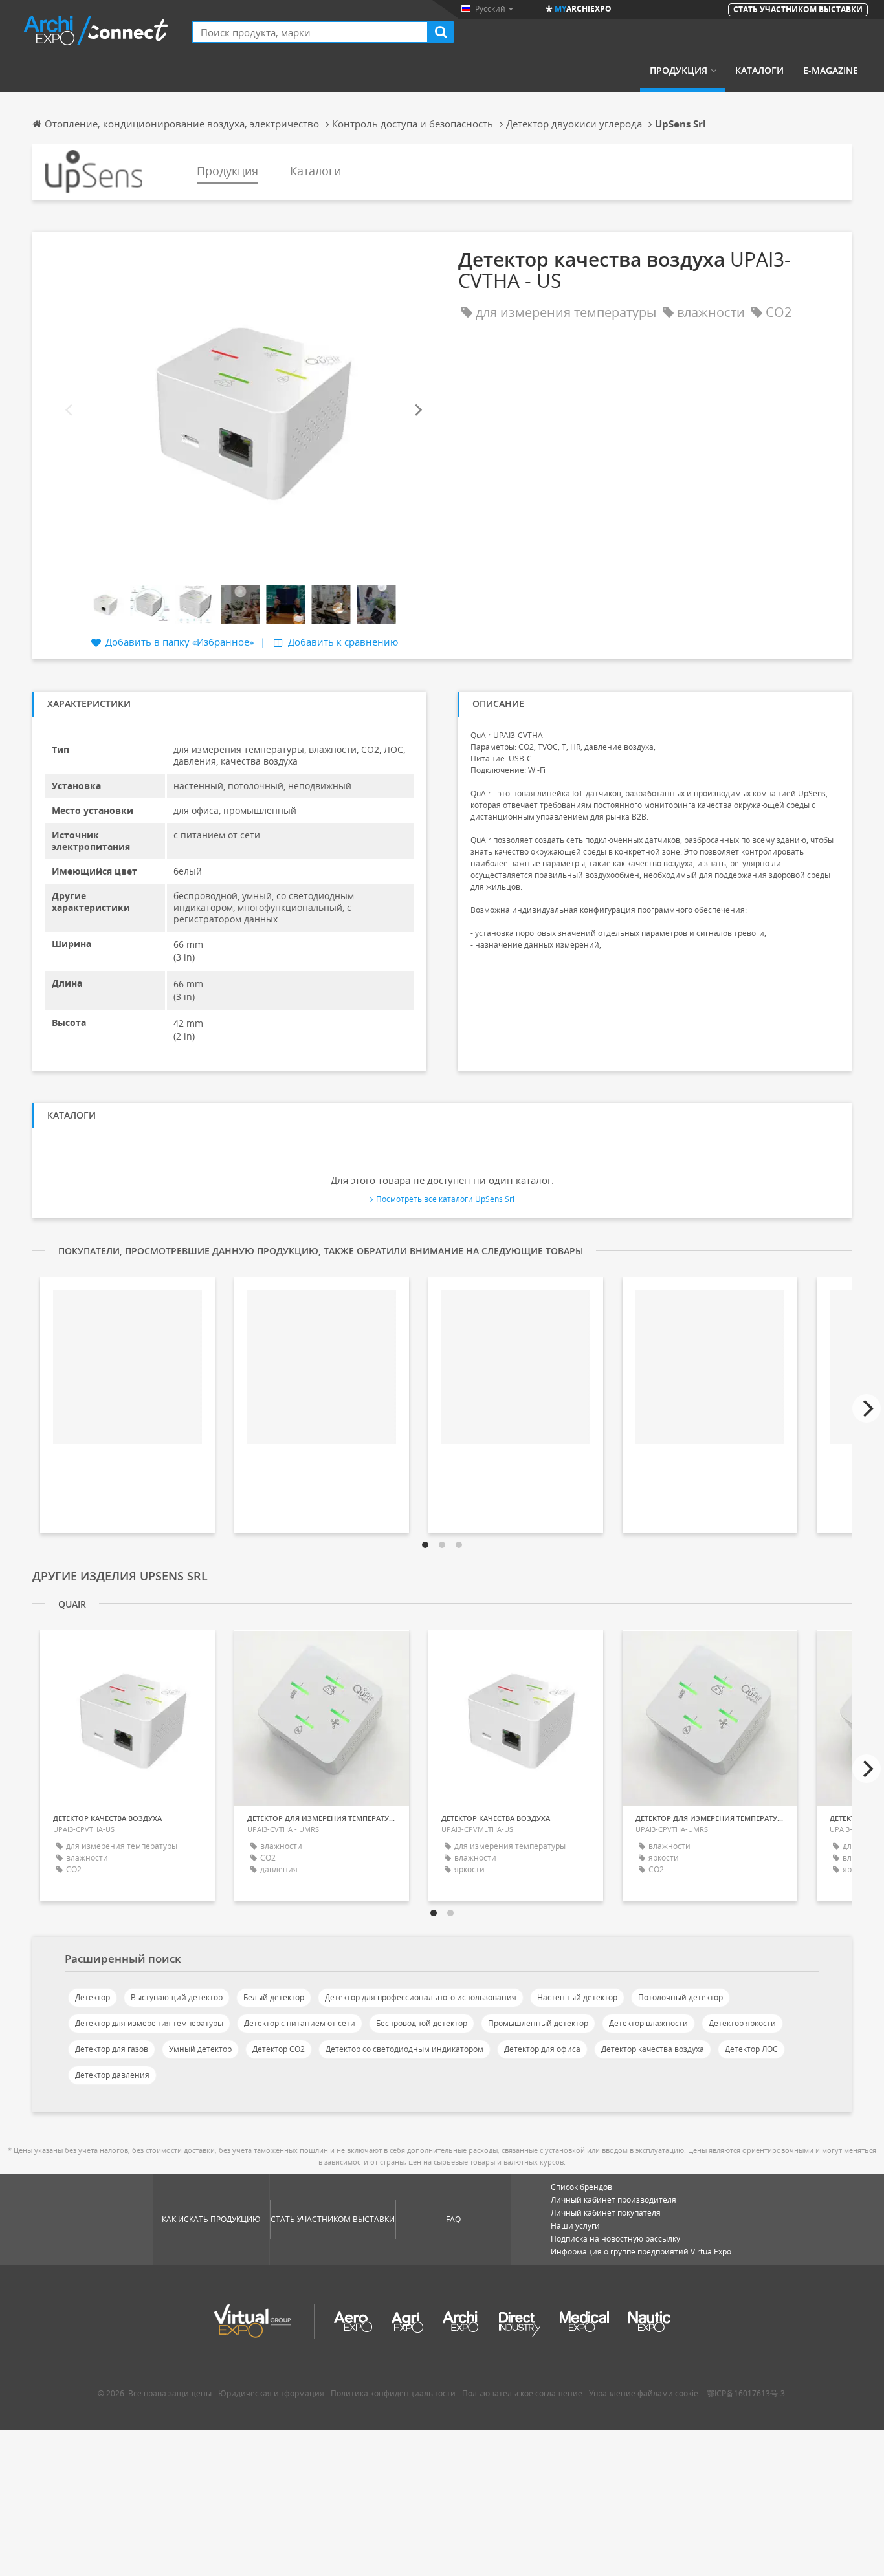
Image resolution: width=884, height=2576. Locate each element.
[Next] (417, 410)
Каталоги (759, 71)
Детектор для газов (112, 2049)
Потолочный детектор (680, 1997)
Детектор (93, 1997)
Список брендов (581, 2187)
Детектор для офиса (542, 2049)
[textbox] (310, 32)
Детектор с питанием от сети (300, 2023)
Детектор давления (112, 2075)
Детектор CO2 (279, 2049)
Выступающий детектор (177, 1997)
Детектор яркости (742, 2023)
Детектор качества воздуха (653, 2049)
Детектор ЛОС (751, 2049)
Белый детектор (274, 1997)
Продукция (679, 71)
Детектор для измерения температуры (149, 2023)
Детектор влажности (648, 2023)
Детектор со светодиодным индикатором (404, 2049)
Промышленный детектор (538, 2023)
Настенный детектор (577, 1997)
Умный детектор (200, 2049)
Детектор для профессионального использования (421, 1997)
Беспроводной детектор (422, 2023)
